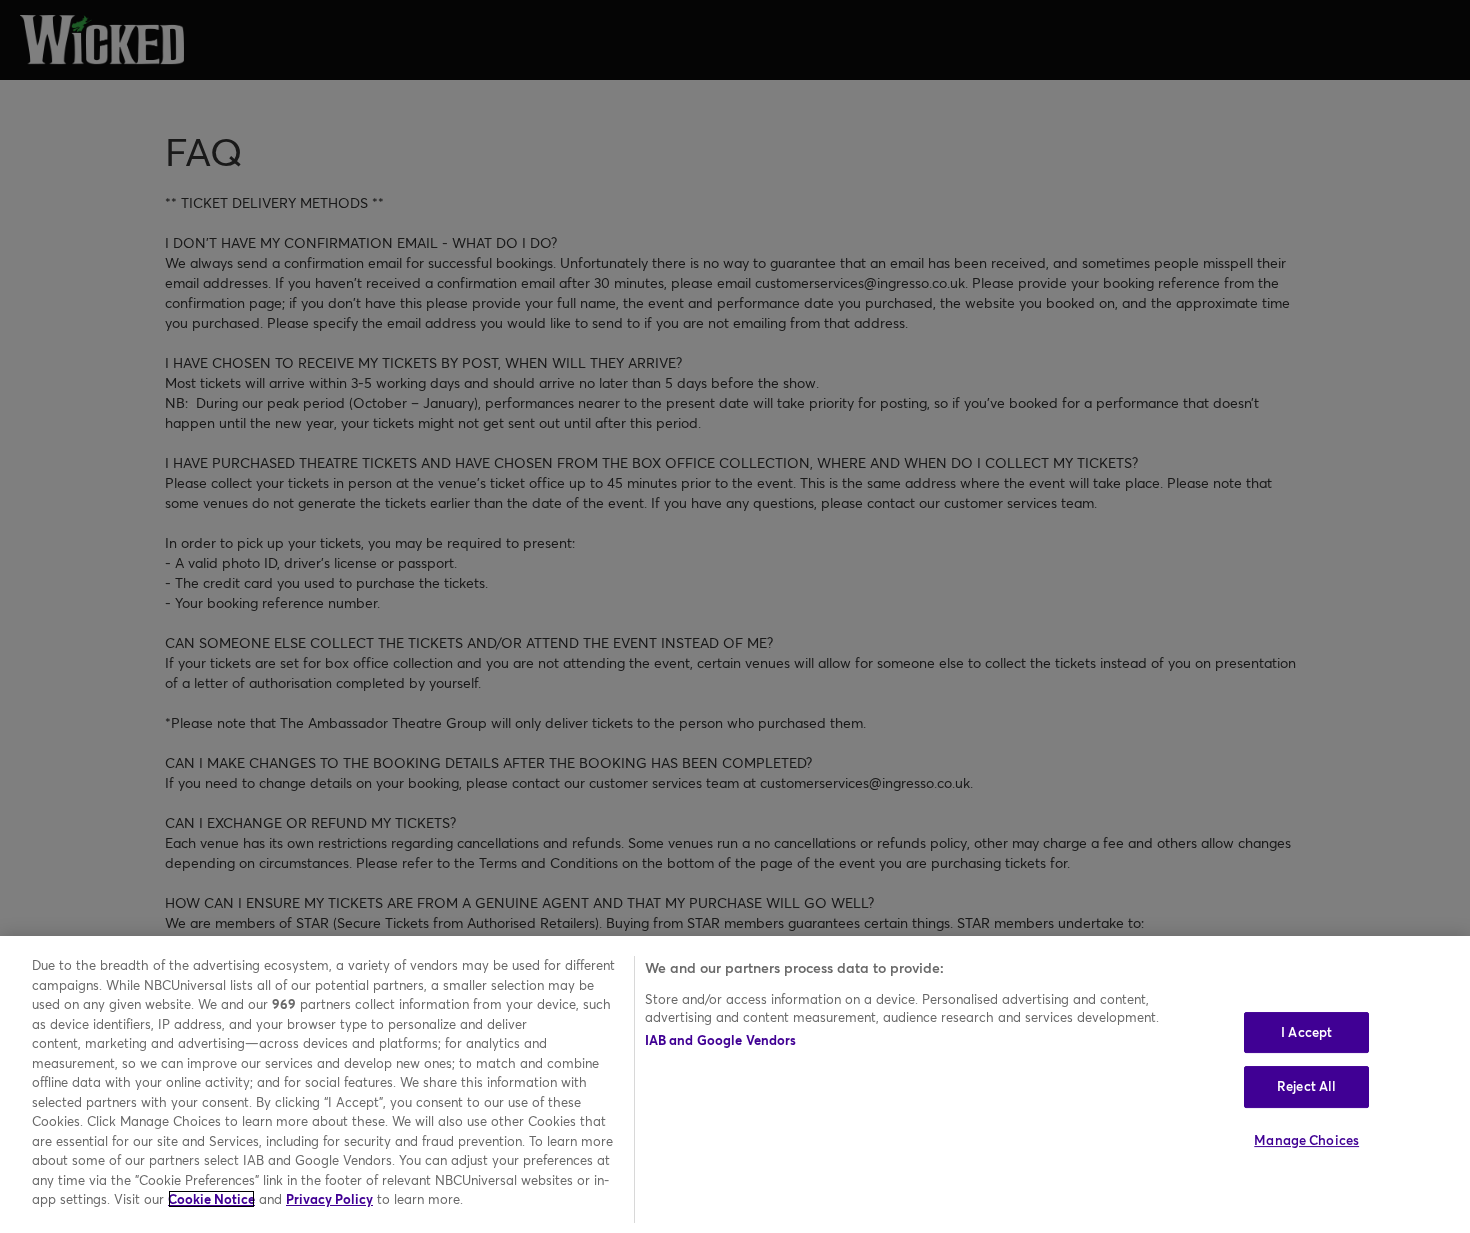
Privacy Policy (329, 1199)
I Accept (1306, 1032)
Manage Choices (1306, 1140)
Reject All (1306, 1086)
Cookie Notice (211, 1199)
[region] (735, 1084)
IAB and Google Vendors (721, 1040)
